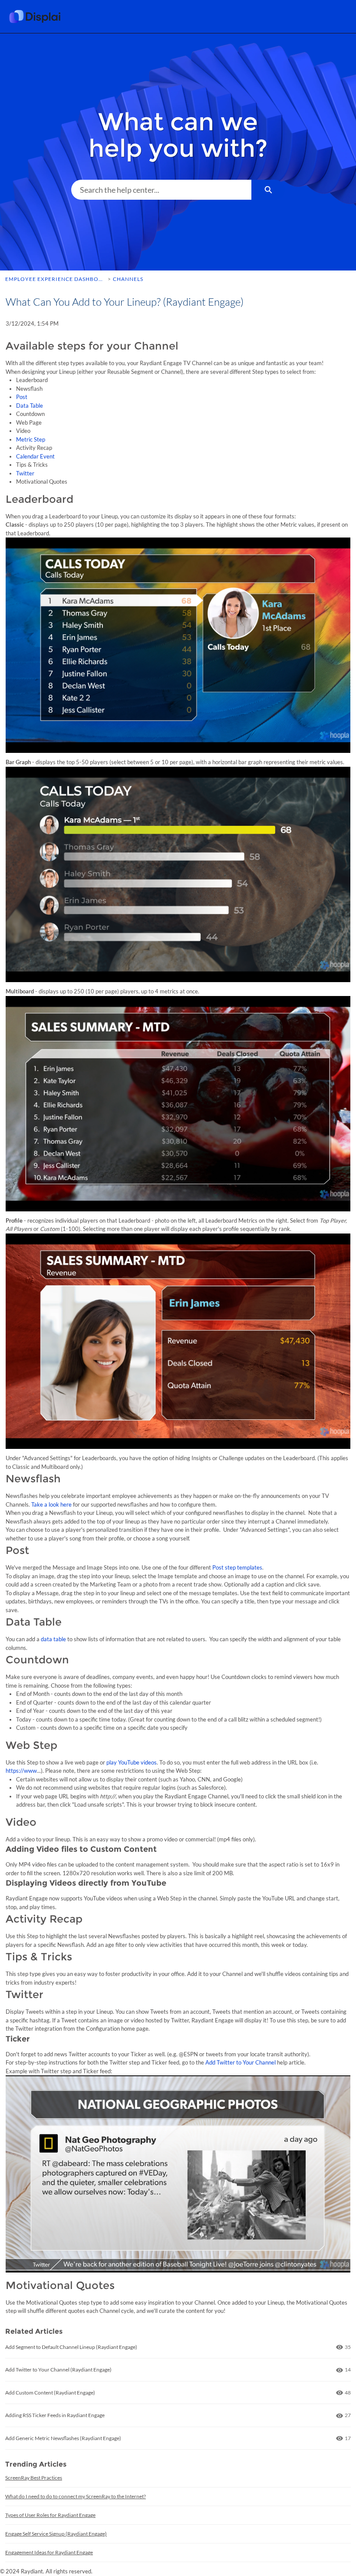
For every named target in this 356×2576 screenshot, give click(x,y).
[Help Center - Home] (41, 16)
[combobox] (161, 190)
